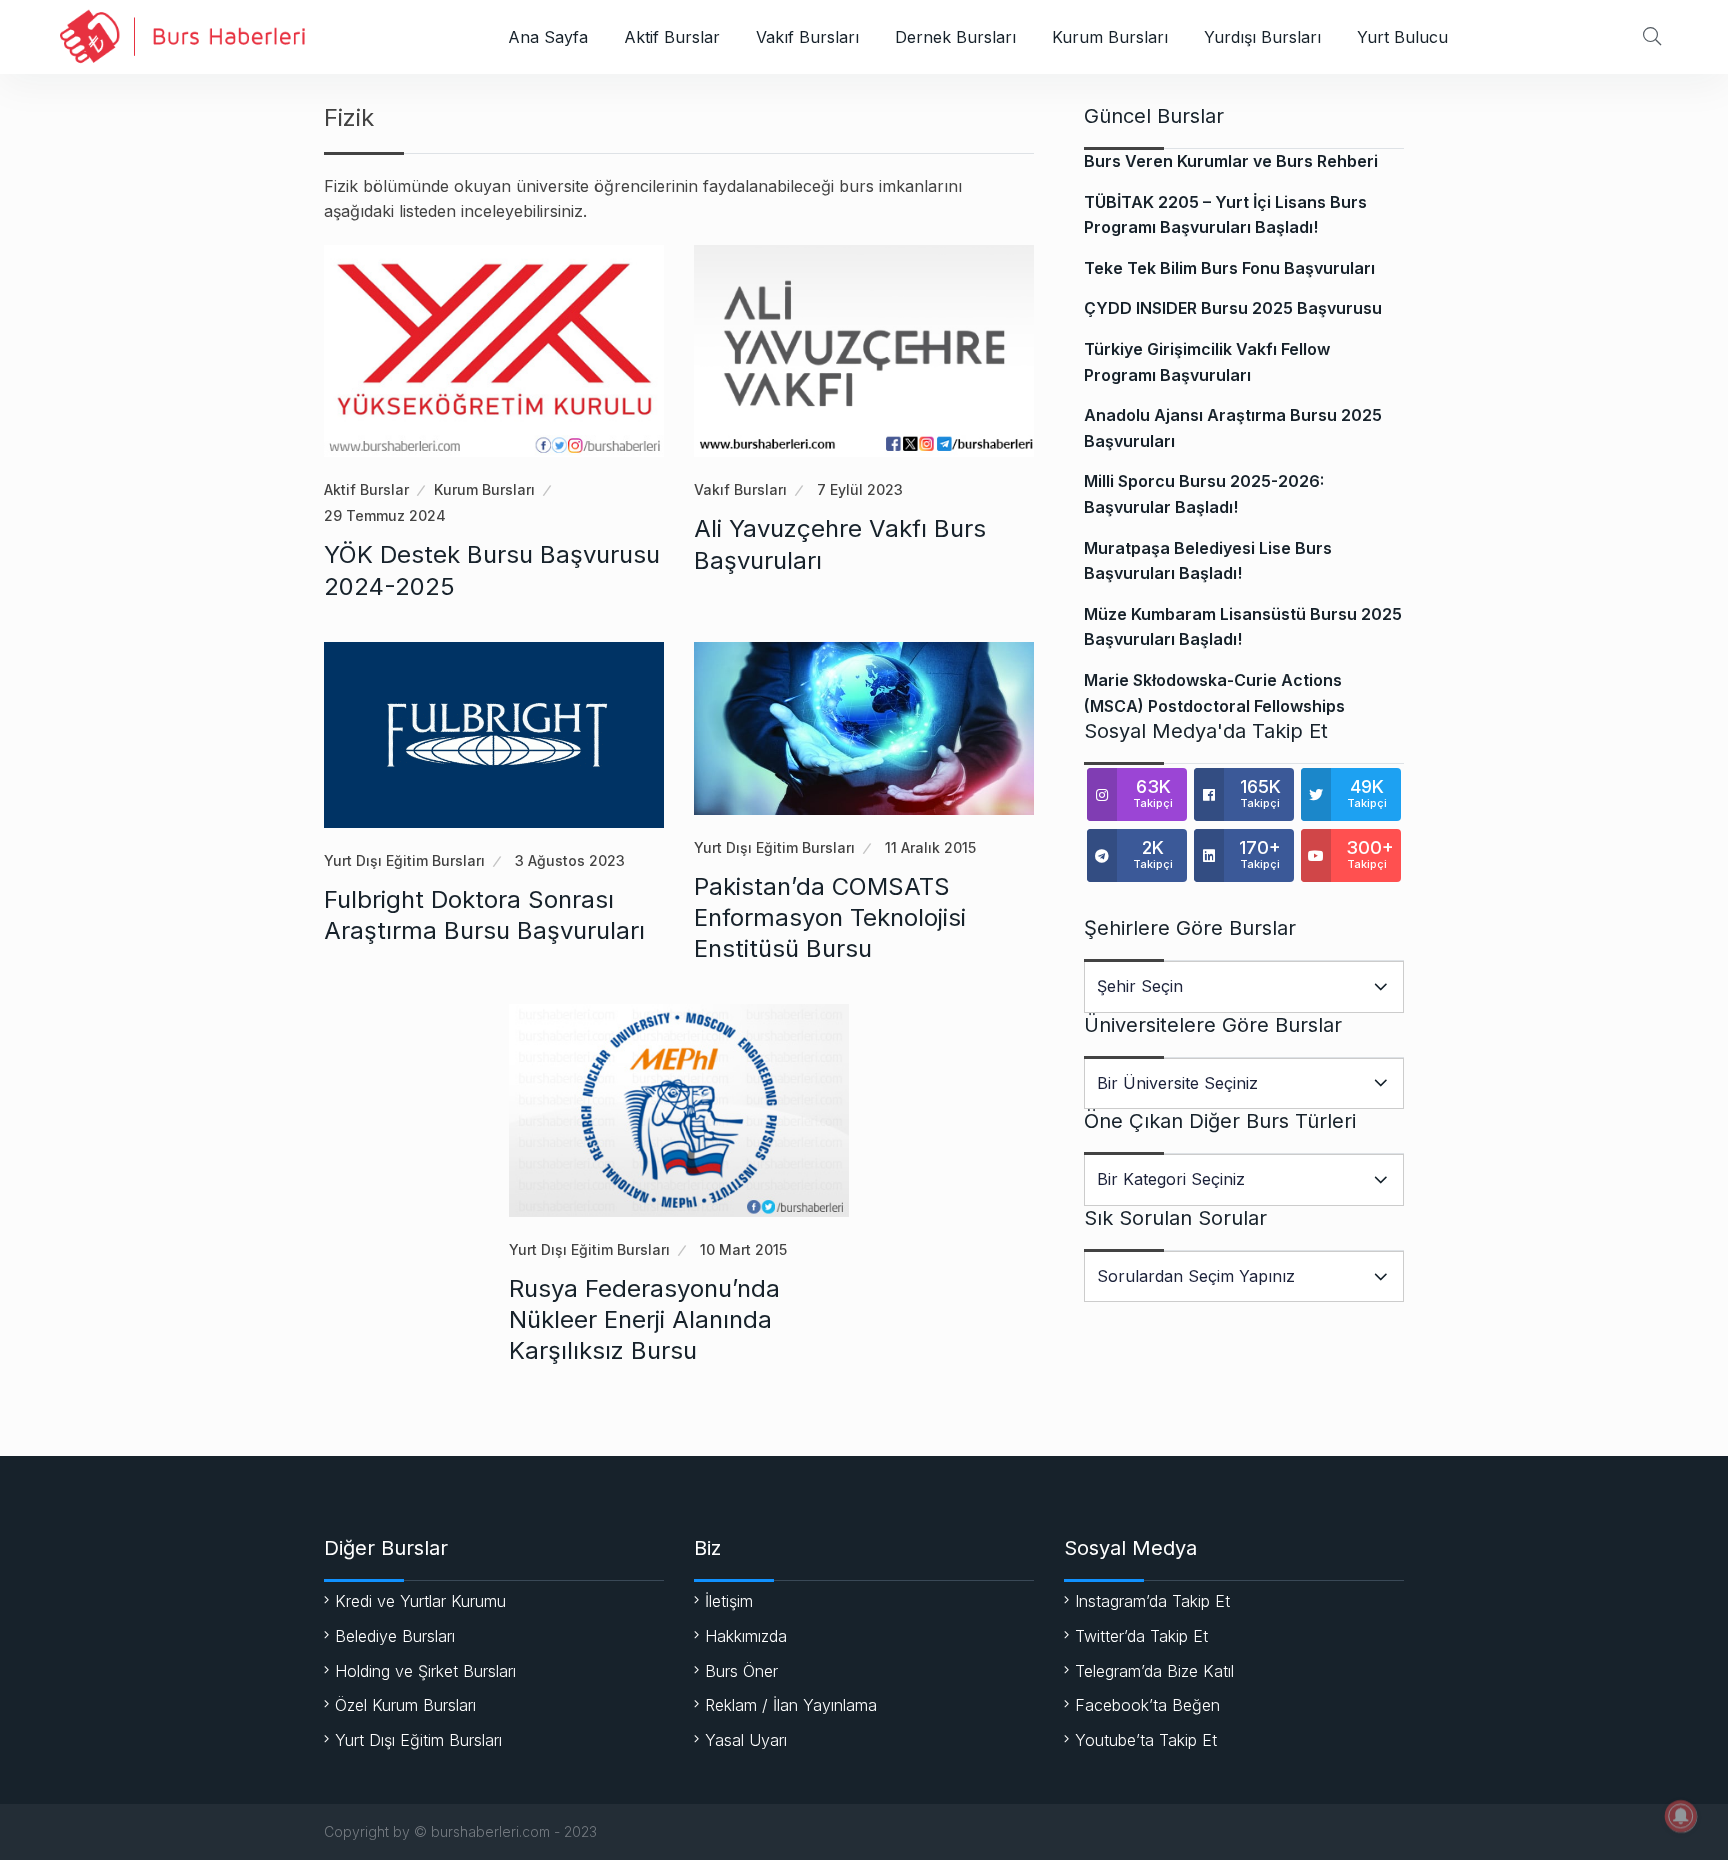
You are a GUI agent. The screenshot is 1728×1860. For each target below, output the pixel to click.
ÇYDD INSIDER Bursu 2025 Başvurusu (1233, 308)
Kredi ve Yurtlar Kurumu (420, 1601)
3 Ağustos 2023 (570, 860)
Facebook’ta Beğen (1147, 1705)
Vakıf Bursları (807, 37)
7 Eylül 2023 (860, 489)
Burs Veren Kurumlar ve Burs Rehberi (1231, 161)
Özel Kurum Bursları (405, 1705)
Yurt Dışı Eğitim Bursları (404, 860)
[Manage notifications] (1681, 1816)
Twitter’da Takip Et (1141, 1636)
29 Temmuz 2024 (385, 515)
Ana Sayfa (548, 37)
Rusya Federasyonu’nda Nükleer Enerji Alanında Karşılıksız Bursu (644, 1319)
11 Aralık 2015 (930, 847)
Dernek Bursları (955, 37)
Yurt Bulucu (1402, 37)
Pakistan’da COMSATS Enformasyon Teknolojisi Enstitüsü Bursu (830, 917)
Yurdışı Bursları (1262, 37)
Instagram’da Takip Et (1152, 1601)
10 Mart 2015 (743, 1249)
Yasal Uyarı (746, 1740)
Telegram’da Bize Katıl (1154, 1671)
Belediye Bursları (395, 1636)
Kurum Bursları (1110, 37)
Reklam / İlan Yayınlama (791, 1705)
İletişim (729, 1601)
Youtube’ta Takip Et (1146, 1740)
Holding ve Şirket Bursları (425, 1671)
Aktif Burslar (672, 37)
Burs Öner (741, 1671)
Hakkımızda (746, 1636)
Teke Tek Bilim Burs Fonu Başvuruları (1229, 268)
